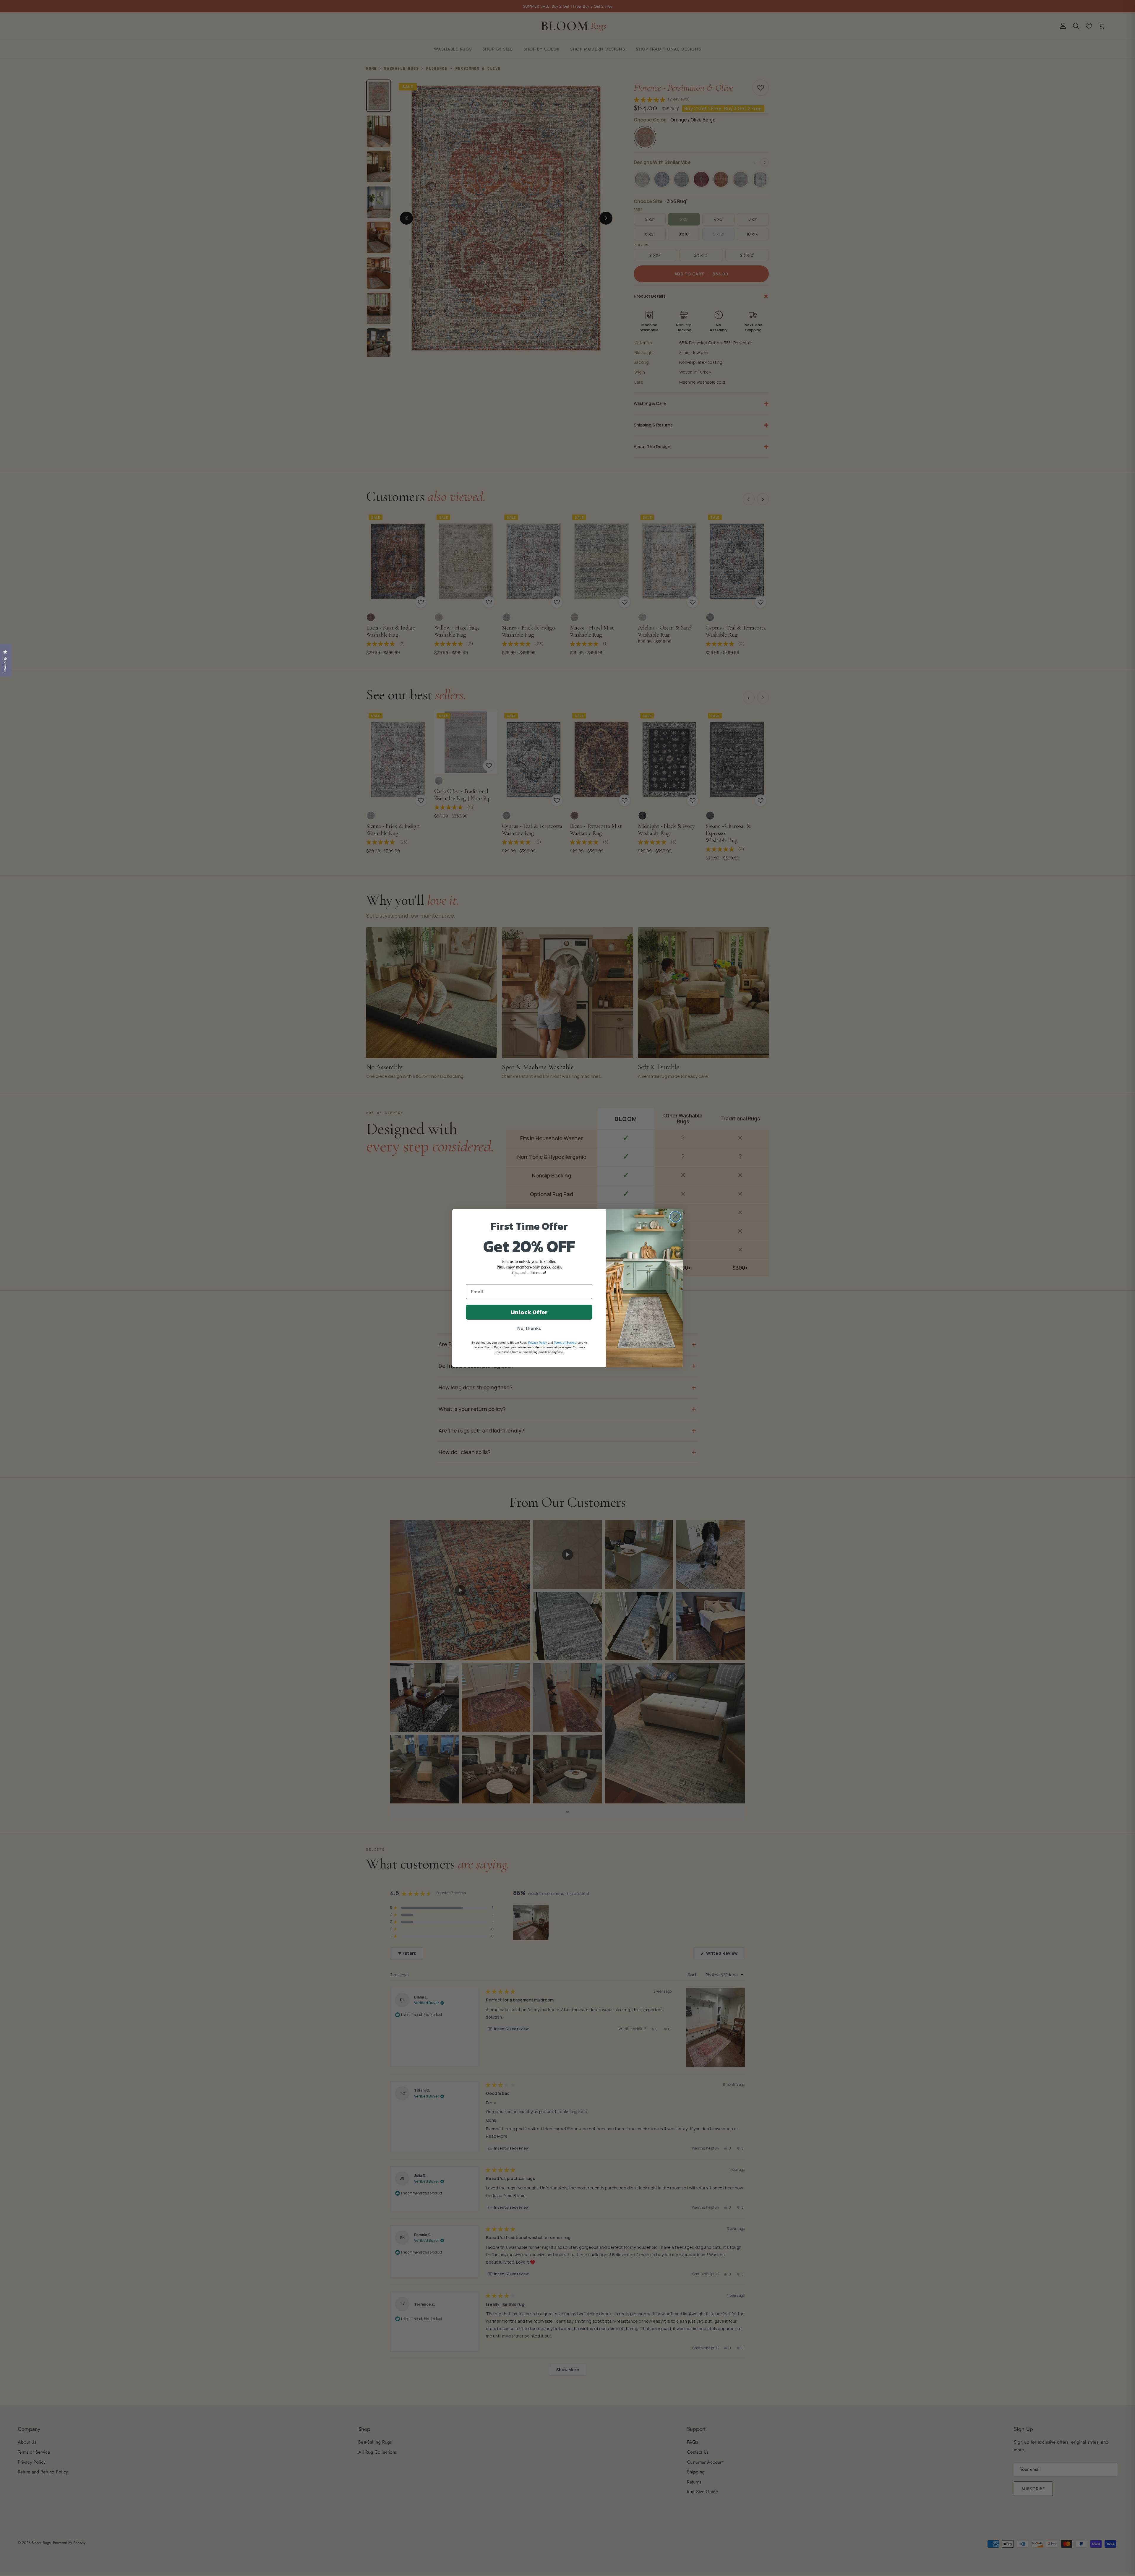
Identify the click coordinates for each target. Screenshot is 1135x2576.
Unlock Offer (529, 1312)
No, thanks (529, 1328)
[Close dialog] (675, 1217)
